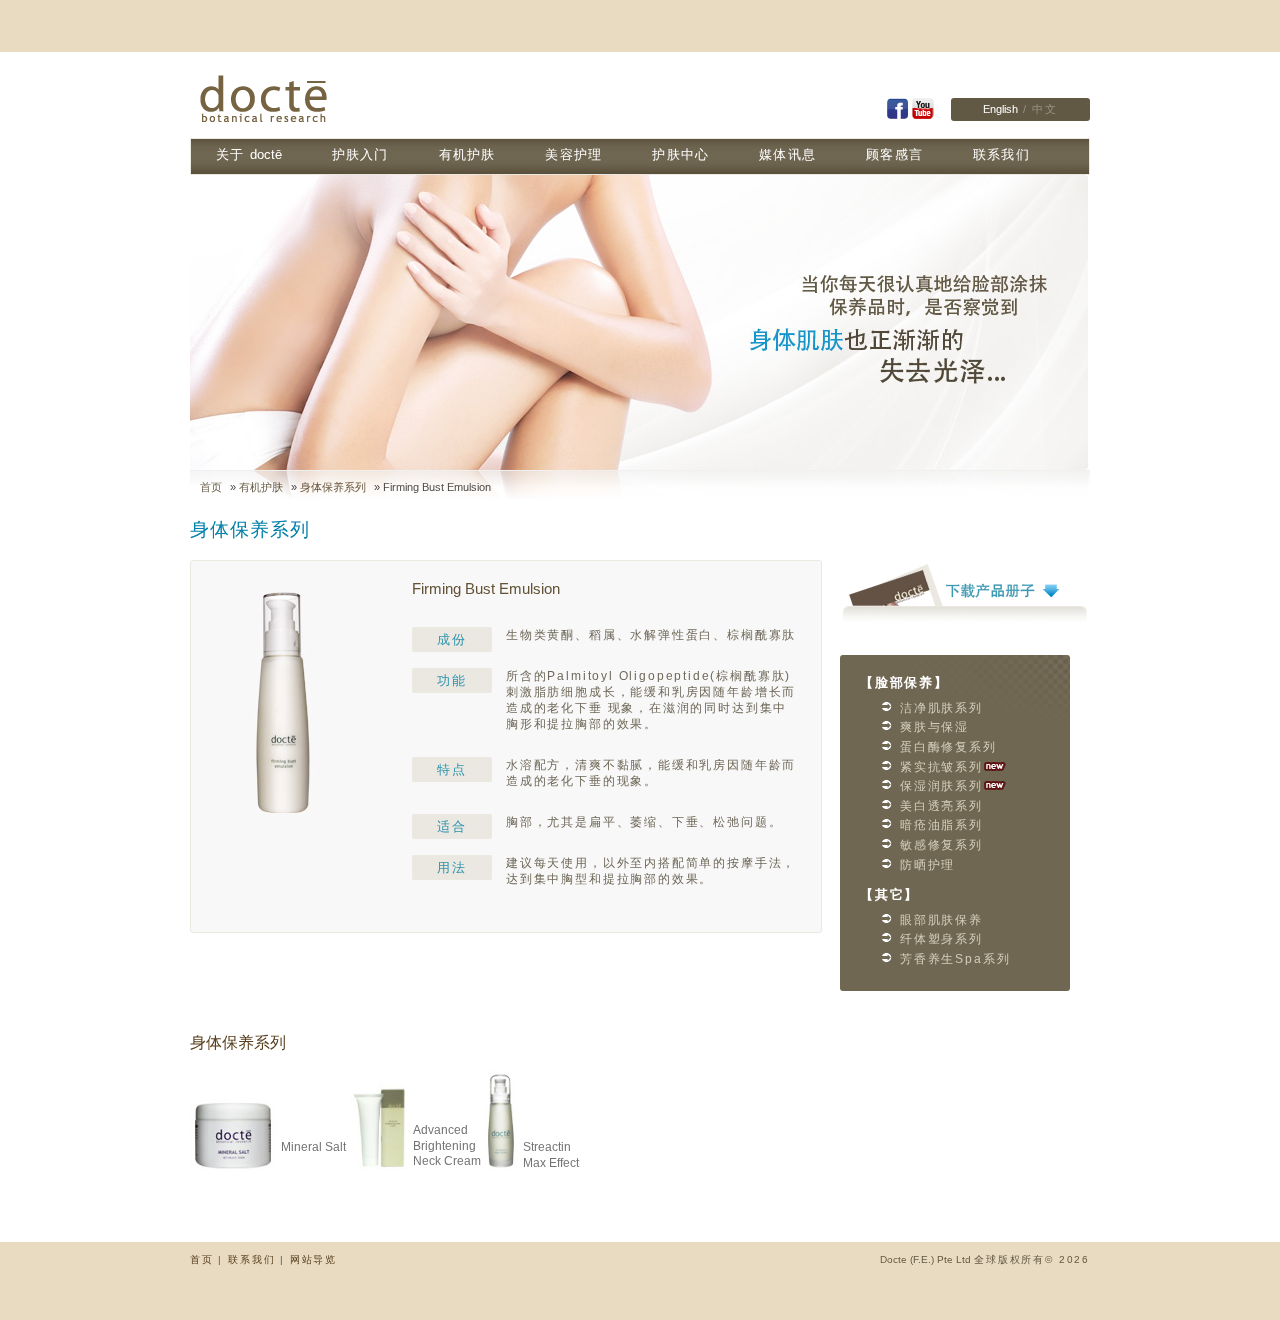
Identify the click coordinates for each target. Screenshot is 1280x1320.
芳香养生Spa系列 (955, 959)
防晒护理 (927, 865)
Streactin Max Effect (551, 1155)
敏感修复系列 (941, 845)
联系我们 (1001, 155)
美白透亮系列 (941, 806)
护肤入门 (360, 155)
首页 (211, 487)
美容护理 (573, 155)
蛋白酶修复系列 (948, 747)
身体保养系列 (333, 487)
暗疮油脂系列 (941, 825)
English (1000, 109)
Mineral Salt (313, 1147)
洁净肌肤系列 (941, 708)
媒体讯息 (787, 155)
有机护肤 (467, 155)
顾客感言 (894, 155)
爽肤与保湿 (934, 727)
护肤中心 (680, 155)
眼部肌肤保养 (941, 920)
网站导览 (313, 1259)
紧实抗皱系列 (941, 767)
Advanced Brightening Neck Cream (447, 1145)
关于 (249, 155)
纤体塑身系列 (941, 939)
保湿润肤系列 (941, 786)
